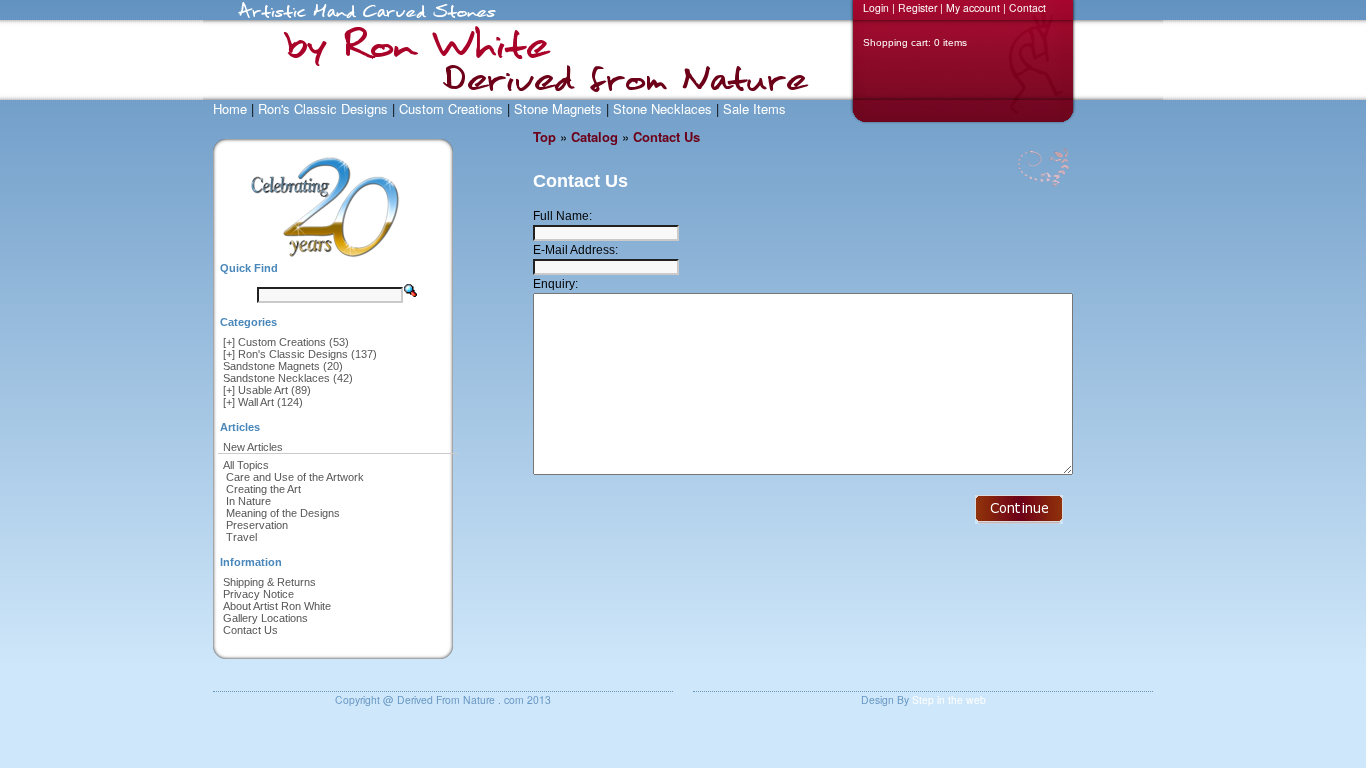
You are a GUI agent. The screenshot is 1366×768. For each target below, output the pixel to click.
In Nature (248, 501)
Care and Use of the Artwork (295, 477)
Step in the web (949, 699)
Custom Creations (451, 108)
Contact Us (250, 630)
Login (876, 7)
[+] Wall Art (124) (263, 402)
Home (230, 108)
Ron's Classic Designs (323, 108)
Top (544, 136)
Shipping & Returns (269, 582)
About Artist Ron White (277, 606)
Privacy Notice (258, 594)
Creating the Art (263, 489)
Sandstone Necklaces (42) (288, 378)
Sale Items (754, 108)
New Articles (253, 447)
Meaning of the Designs (283, 513)
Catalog (594, 136)
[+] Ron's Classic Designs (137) (300, 354)
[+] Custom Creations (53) (286, 342)
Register (917, 7)
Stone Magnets (558, 108)
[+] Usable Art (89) (267, 390)
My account (973, 7)
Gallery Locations (265, 618)
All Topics (246, 465)
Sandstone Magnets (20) (283, 366)
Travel (241, 537)
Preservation (257, 525)
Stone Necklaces (662, 108)
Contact (1027, 7)
